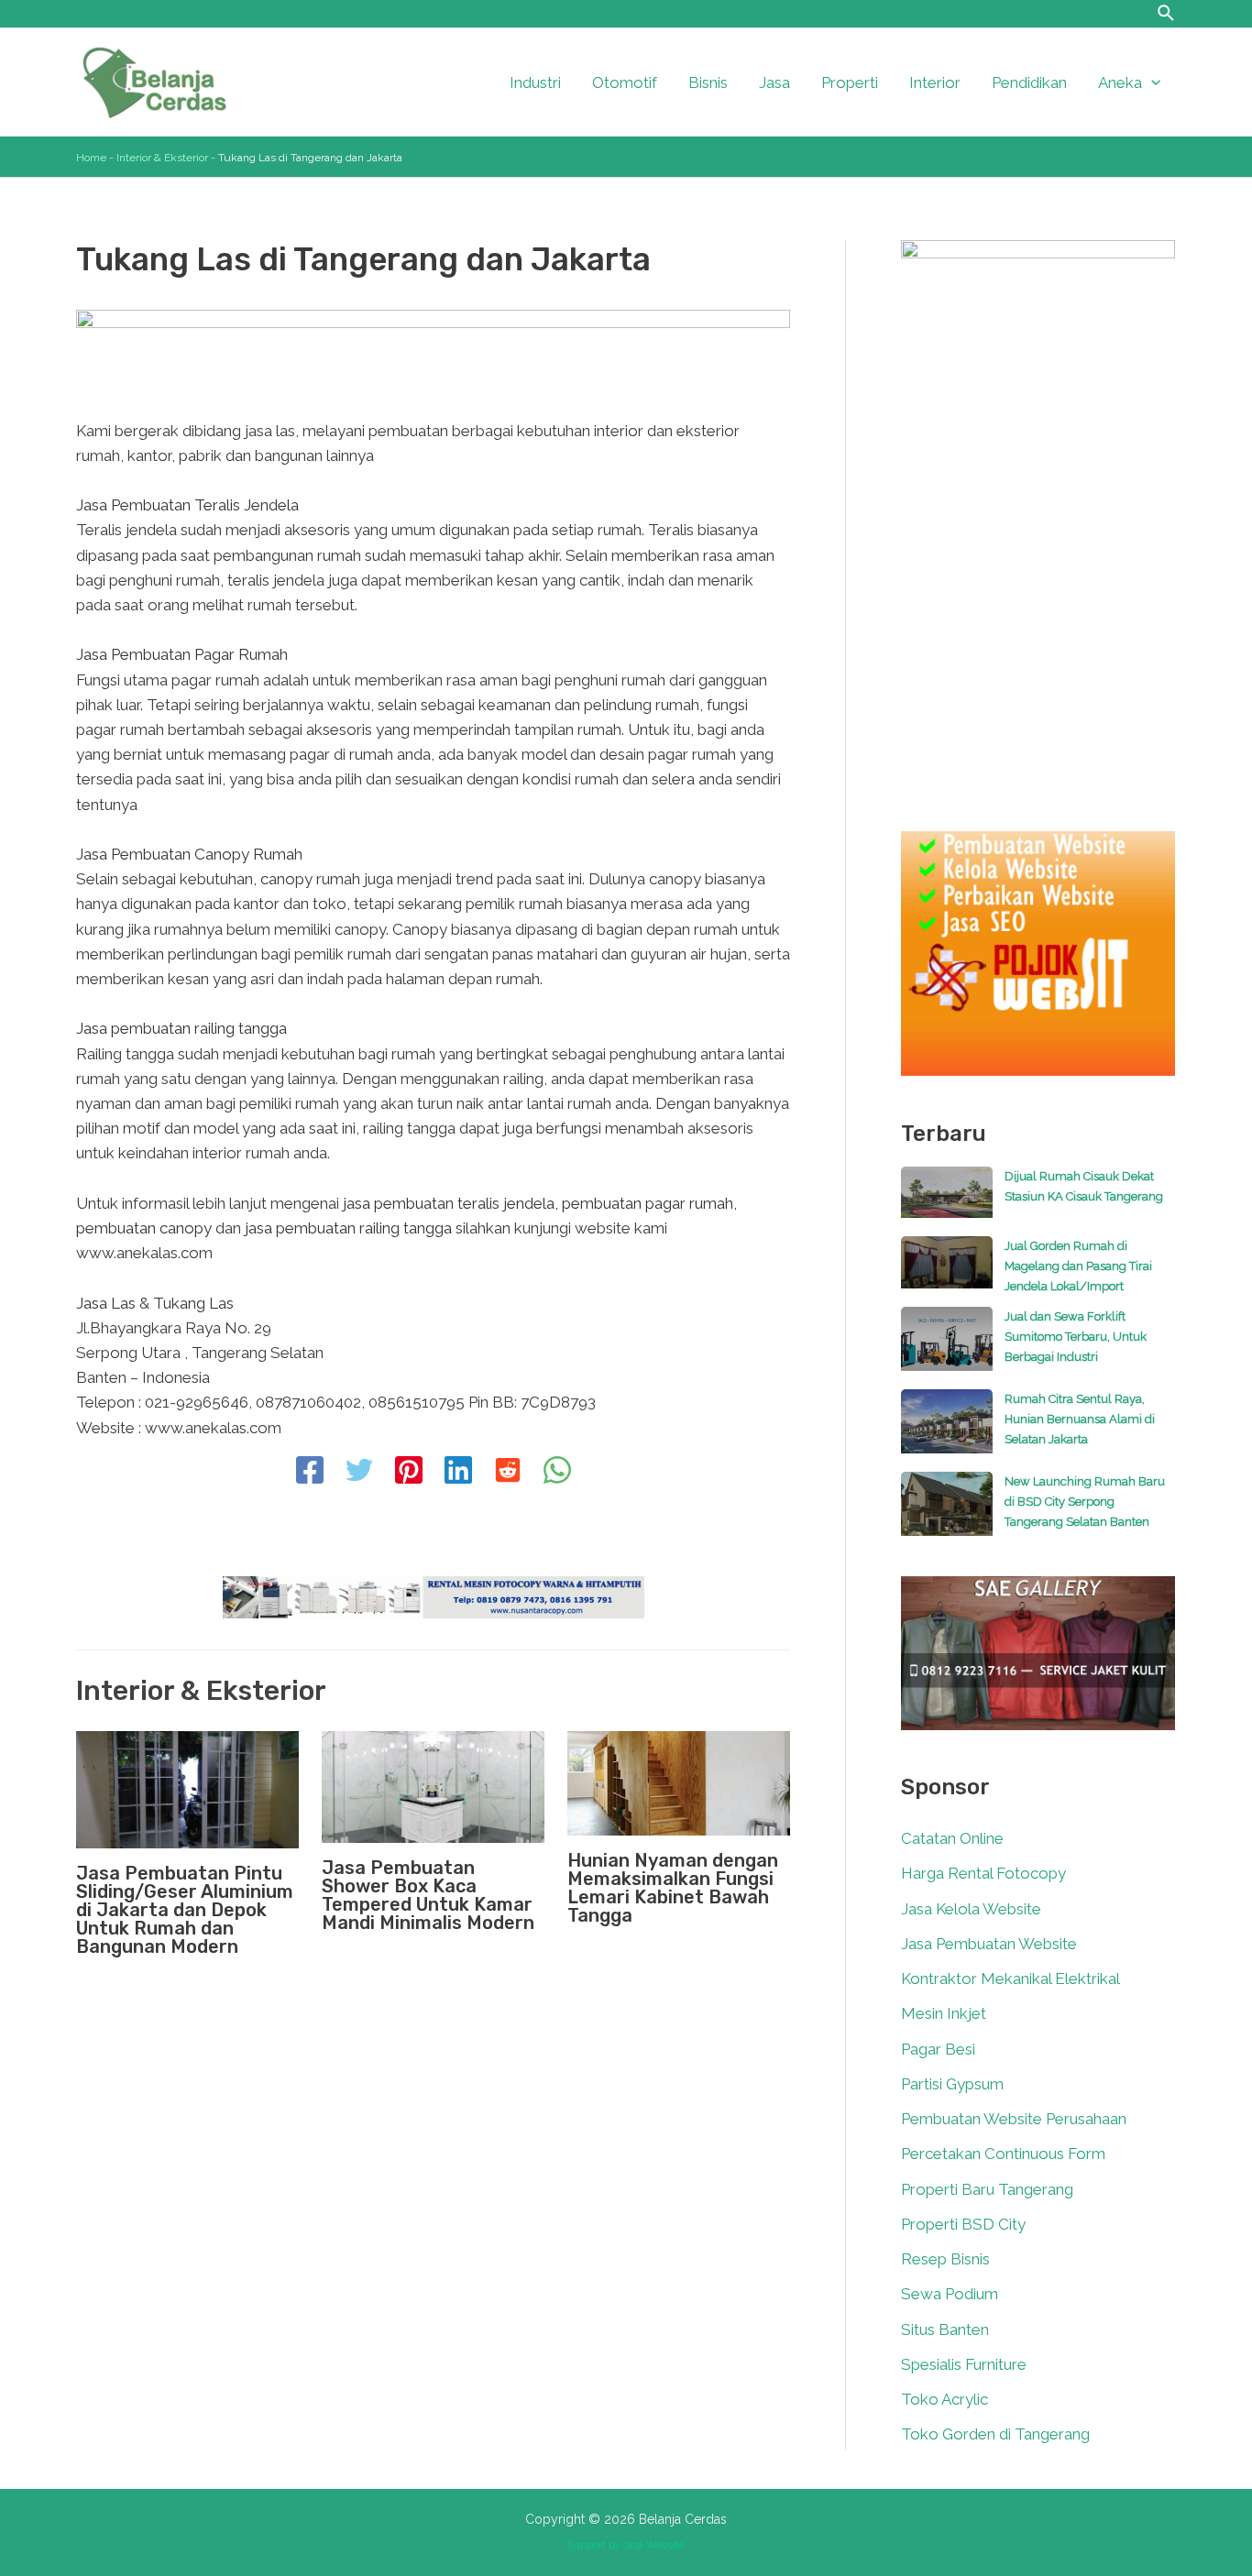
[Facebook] (310, 1472)
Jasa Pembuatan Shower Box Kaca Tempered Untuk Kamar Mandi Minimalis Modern (428, 1895)
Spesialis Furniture (964, 2364)
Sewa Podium (950, 2294)
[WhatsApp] (557, 1472)
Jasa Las (106, 1303)
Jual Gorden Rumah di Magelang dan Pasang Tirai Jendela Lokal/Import (1078, 1266)
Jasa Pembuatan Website (989, 1944)
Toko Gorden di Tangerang (995, 2434)
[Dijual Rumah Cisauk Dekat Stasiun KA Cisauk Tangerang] (947, 1201)
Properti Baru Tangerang (987, 2189)
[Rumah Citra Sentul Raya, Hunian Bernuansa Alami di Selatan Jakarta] (947, 1431)
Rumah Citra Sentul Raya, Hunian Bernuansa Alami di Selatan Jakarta (1080, 1419)
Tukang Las (193, 1303)
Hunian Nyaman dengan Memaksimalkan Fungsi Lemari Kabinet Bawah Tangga (673, 1888)
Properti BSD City (963, 2224)
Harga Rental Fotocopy (983, 1873)
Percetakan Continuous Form (1003, 2154)
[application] (1151, 82)
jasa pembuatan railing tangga (348, 1228)
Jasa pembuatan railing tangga (181, 1028)
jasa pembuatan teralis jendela (449, 1203)
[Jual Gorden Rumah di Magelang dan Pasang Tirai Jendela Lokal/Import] (947, 1271)
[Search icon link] (1167, 16)
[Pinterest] (409, 1472)
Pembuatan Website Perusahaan (1014, 2119)
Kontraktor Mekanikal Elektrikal (1010, 1979)
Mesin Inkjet (944, 2013)
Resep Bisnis (945, 2259)
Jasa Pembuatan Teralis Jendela (187, 505)
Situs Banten (945, 2329)
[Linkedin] (458, 1472)
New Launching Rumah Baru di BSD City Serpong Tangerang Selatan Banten (1085, 1502)
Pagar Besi (938, 2049)
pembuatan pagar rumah (648, 1203)
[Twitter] (359, 1472)
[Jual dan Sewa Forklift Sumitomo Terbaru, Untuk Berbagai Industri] (947, 1348)
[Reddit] (508, 1472)
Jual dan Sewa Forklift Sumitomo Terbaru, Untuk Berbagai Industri (1076, 1337)
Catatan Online (952, 1838)
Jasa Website (653, 2545)
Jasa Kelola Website (971, 1909)
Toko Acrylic (944, 2399)
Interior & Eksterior (162, 158)
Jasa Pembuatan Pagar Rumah (182, 654)
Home (91, 158)
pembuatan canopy (144, 1228)
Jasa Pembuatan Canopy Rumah (189, 854)
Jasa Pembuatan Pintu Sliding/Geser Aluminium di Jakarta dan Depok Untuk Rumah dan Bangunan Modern (185, 1910)
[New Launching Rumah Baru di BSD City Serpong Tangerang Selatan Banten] (947, 1513)
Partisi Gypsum (952, 2084)
